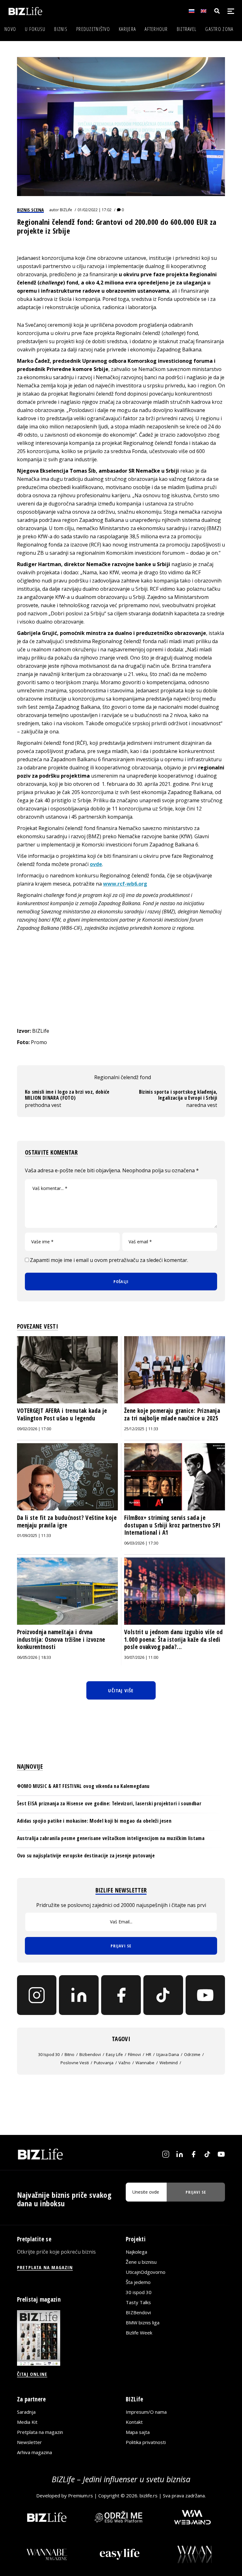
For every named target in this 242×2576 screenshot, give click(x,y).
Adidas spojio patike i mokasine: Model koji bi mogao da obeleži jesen (94, 1821)
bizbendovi (90, 2054)
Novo (10, 29)
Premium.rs (81, 2495)
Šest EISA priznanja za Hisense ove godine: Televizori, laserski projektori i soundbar (109, 1803)
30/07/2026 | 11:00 (141, 1657)
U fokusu (35, 29)
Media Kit (27, 2422)
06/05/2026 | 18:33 (34, 1657)
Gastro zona (219, 29)
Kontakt (134, 2422)
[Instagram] (37, 1995)
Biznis (61, 29)
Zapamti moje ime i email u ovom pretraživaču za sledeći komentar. (109, 1260)
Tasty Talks (138, 2302)
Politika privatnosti (146, 2442)
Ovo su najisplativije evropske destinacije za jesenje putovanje (86, 1856)
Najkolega (136, 2252)
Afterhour (156, 29)
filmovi (134, 2054)
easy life (114, 2054)
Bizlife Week (139, 2333)
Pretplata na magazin (40, 2432)
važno (124, 2063)
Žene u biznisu (141, 2262)
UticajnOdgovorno (146, 2272)
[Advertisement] (121, 979)
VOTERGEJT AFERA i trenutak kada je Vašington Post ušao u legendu (62, 1414)
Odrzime (192, 2054)
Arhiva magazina (35, 2452)
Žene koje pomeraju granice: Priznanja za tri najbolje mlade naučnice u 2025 (172, 1414)
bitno (69, 2054)
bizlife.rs (149, 2495)
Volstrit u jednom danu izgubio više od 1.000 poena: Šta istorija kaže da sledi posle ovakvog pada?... (173, 1639)
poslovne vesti (75, 2063)
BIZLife (66, 210)
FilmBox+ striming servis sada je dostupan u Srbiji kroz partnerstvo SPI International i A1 (172, 1525)
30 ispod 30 (49, 2054)
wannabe (145, 2063)
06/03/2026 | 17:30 (141, 1543)
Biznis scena (30, 210)
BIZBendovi (138, 2312)
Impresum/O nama (146, 2412)
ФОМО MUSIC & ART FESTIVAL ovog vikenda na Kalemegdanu (83, 1786)
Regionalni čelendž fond (123, 1077)
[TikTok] (163, 1995)
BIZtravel (187, 29)
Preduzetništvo (93, 29)
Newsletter (29, 2442)
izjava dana (168, 2054)
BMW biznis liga (143, 2322)
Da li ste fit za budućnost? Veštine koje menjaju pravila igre (67, 1521)
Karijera (127, 29)
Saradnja (26, 2412)
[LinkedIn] (79, 1995)
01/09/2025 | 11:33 (34, 1536)
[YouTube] (205, 1995)
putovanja (104, 2063)
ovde (96, 864)
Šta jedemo (138, 2282)
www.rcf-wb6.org (125, 884)
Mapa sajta (138, 2432)
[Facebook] (121, 1995)
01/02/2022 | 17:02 (95, 210)
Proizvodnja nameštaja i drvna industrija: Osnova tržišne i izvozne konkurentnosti (61, 1639)
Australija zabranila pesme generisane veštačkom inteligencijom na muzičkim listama (111, 1838)
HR (149, 2054)
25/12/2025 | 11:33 (141, 1429)
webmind (169, 2063)
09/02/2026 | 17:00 (34, 1429)
